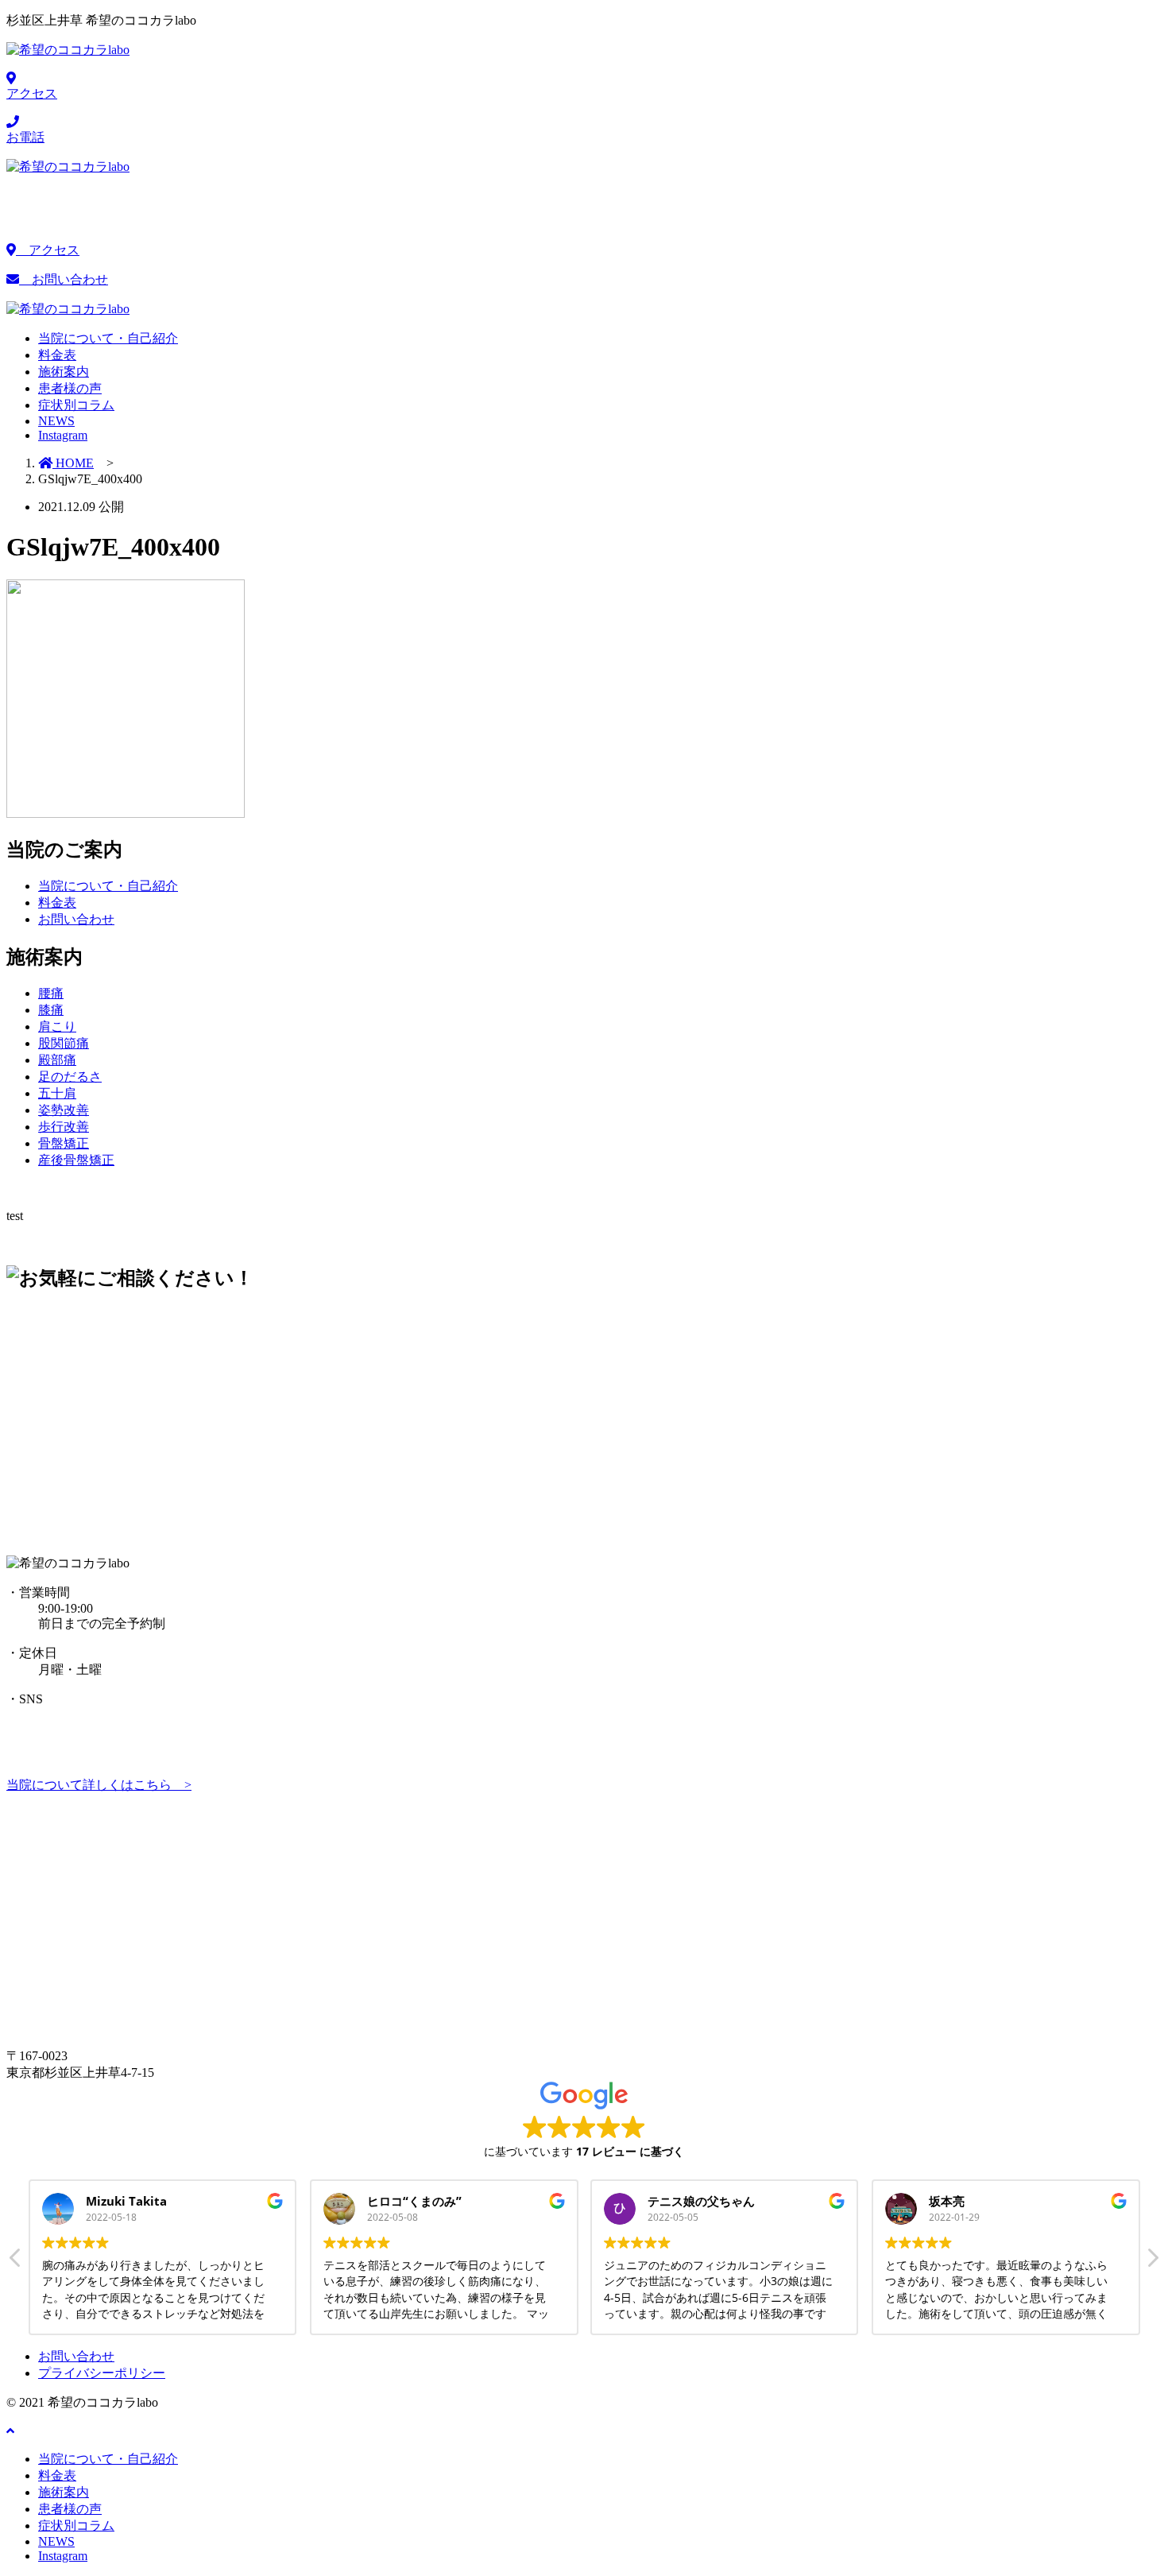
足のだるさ (70, 1077)
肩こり (57, 1027)
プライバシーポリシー (102, 2373)
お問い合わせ (64, 279)
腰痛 (51, 993)
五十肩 (57, 1093)
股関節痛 (64, 1043)
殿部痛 (57, 1060)
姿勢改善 (64, 1110)
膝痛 (51, 1010)
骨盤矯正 (64, 1143)
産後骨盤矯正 (76, 1160)
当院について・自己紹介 (108, 886)
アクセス (48, 250)
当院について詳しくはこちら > (99, 1785)
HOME (73, 463)
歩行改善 (64, 1127)
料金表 (57, 903)
